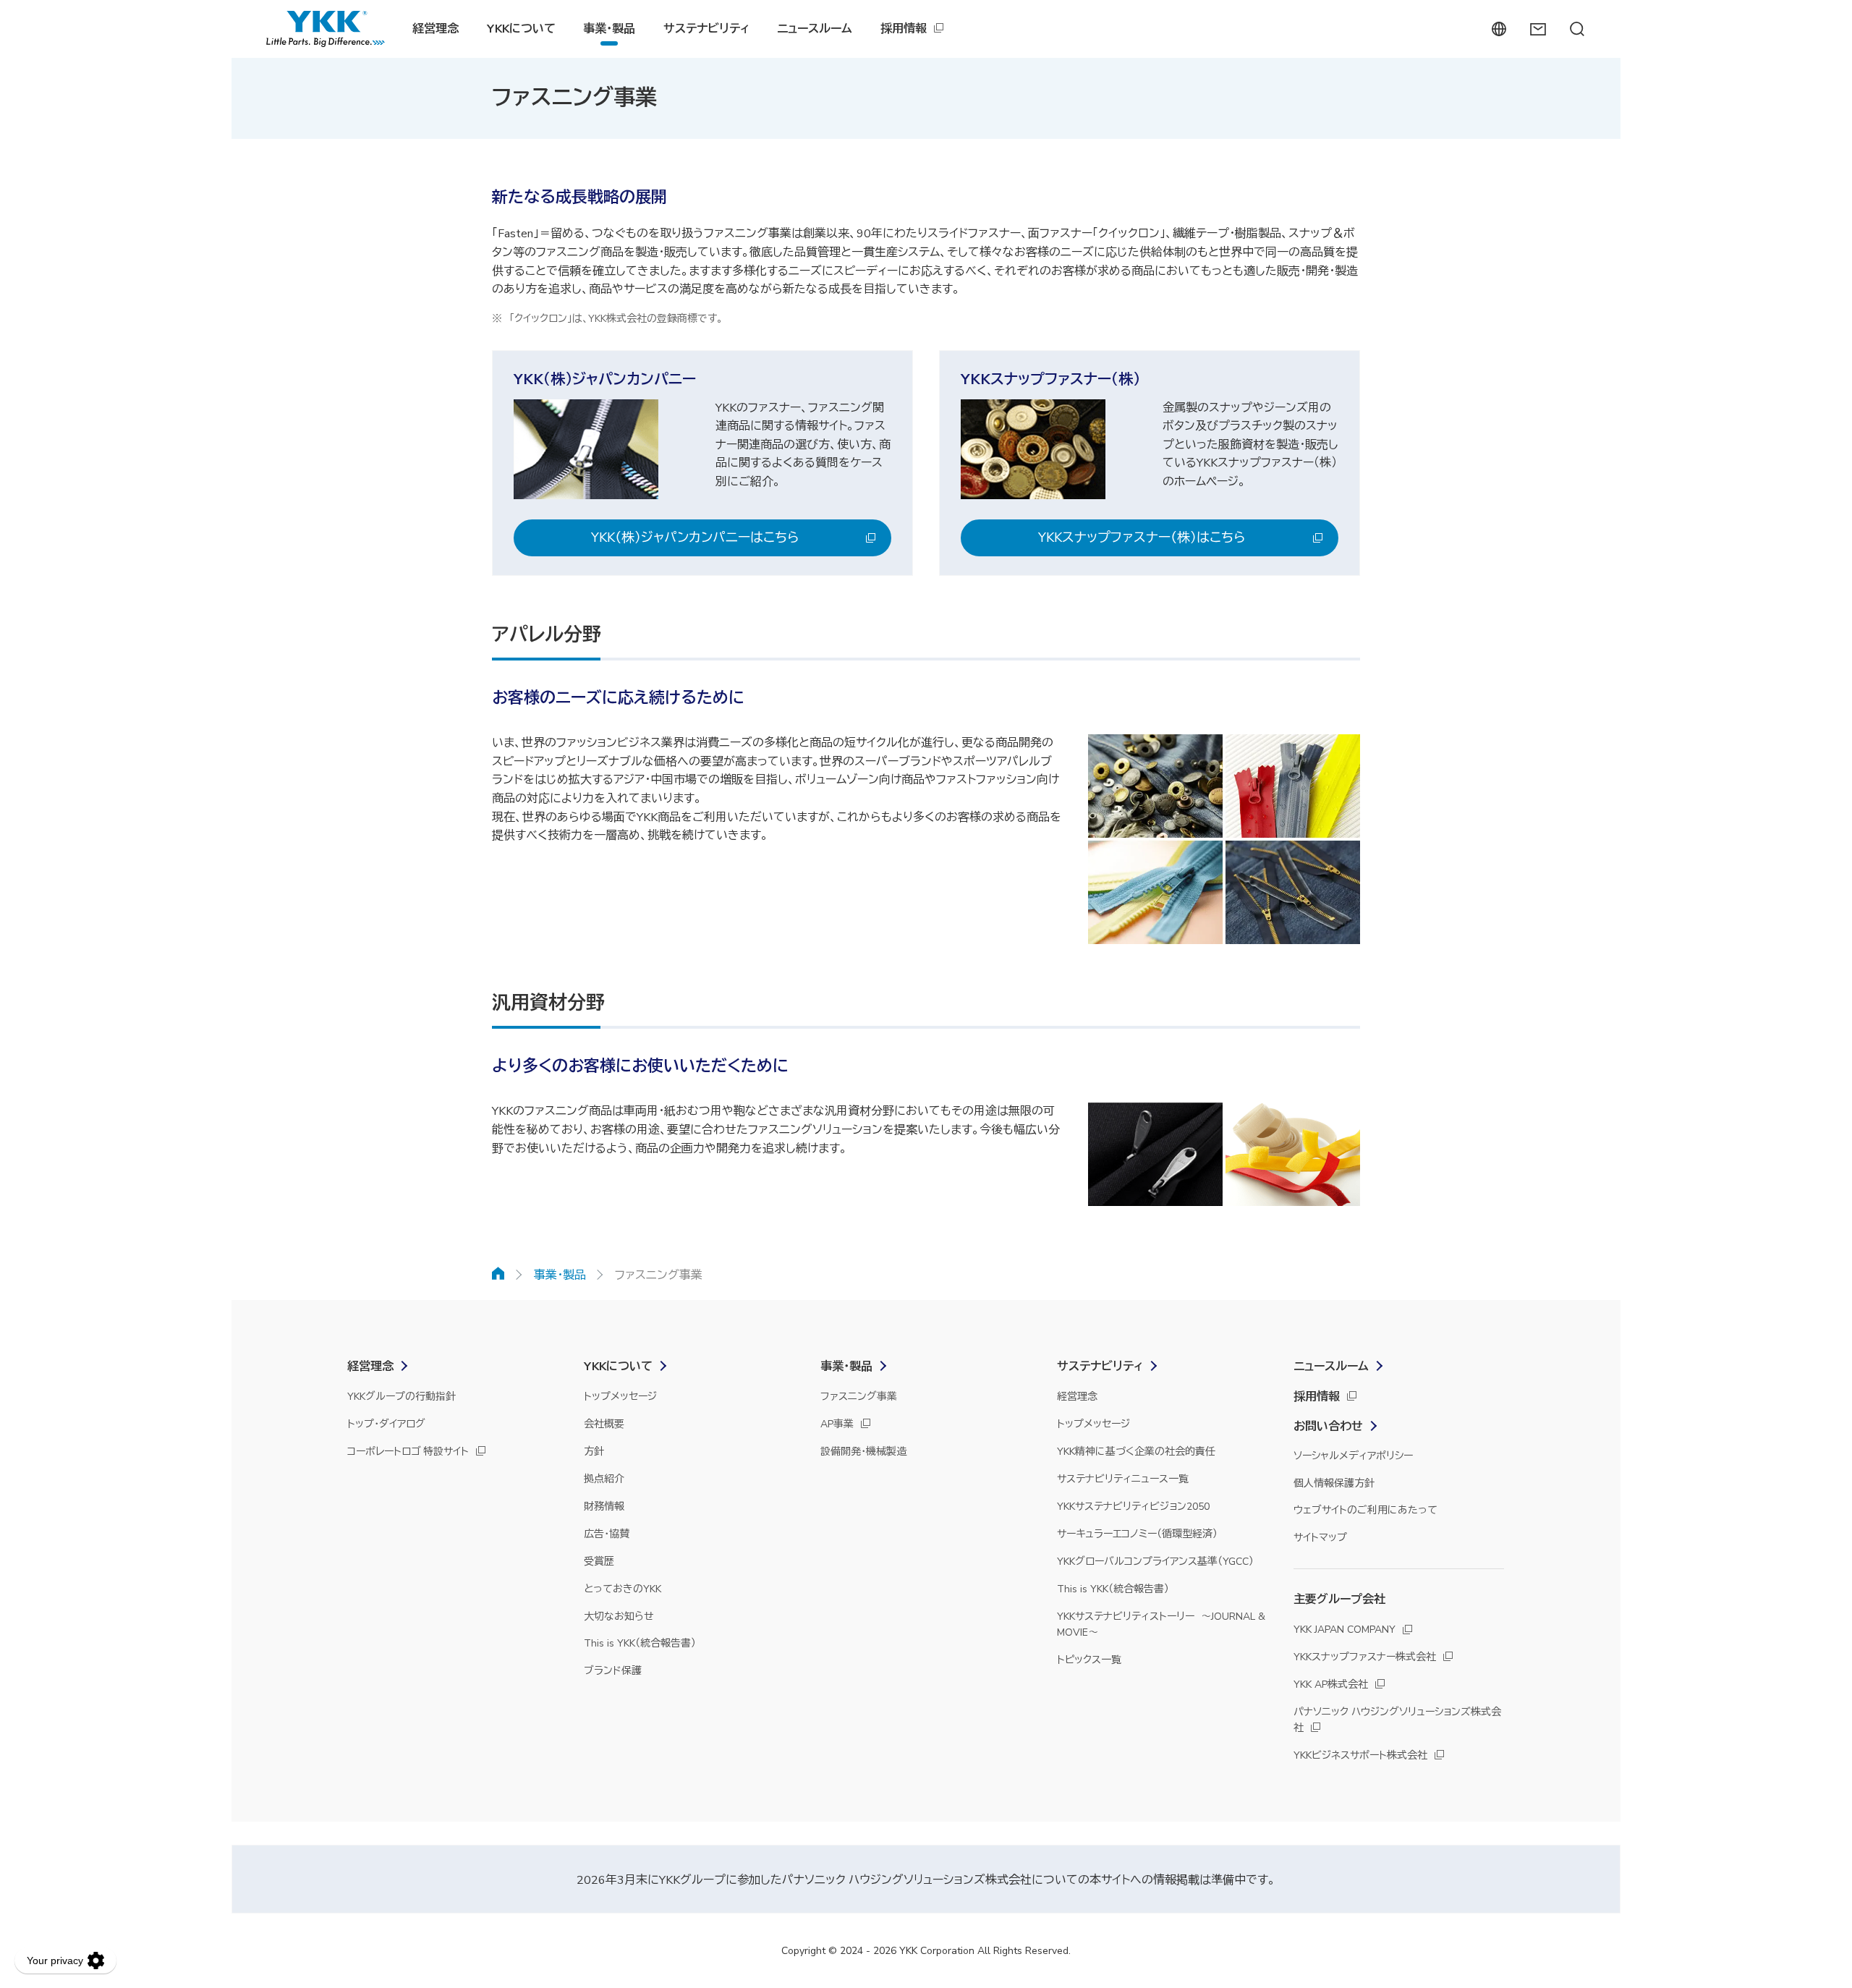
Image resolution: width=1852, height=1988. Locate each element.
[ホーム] (498, 1273)
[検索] (1577, 29)
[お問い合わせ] (1538, 29)
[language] (1499, 29)
